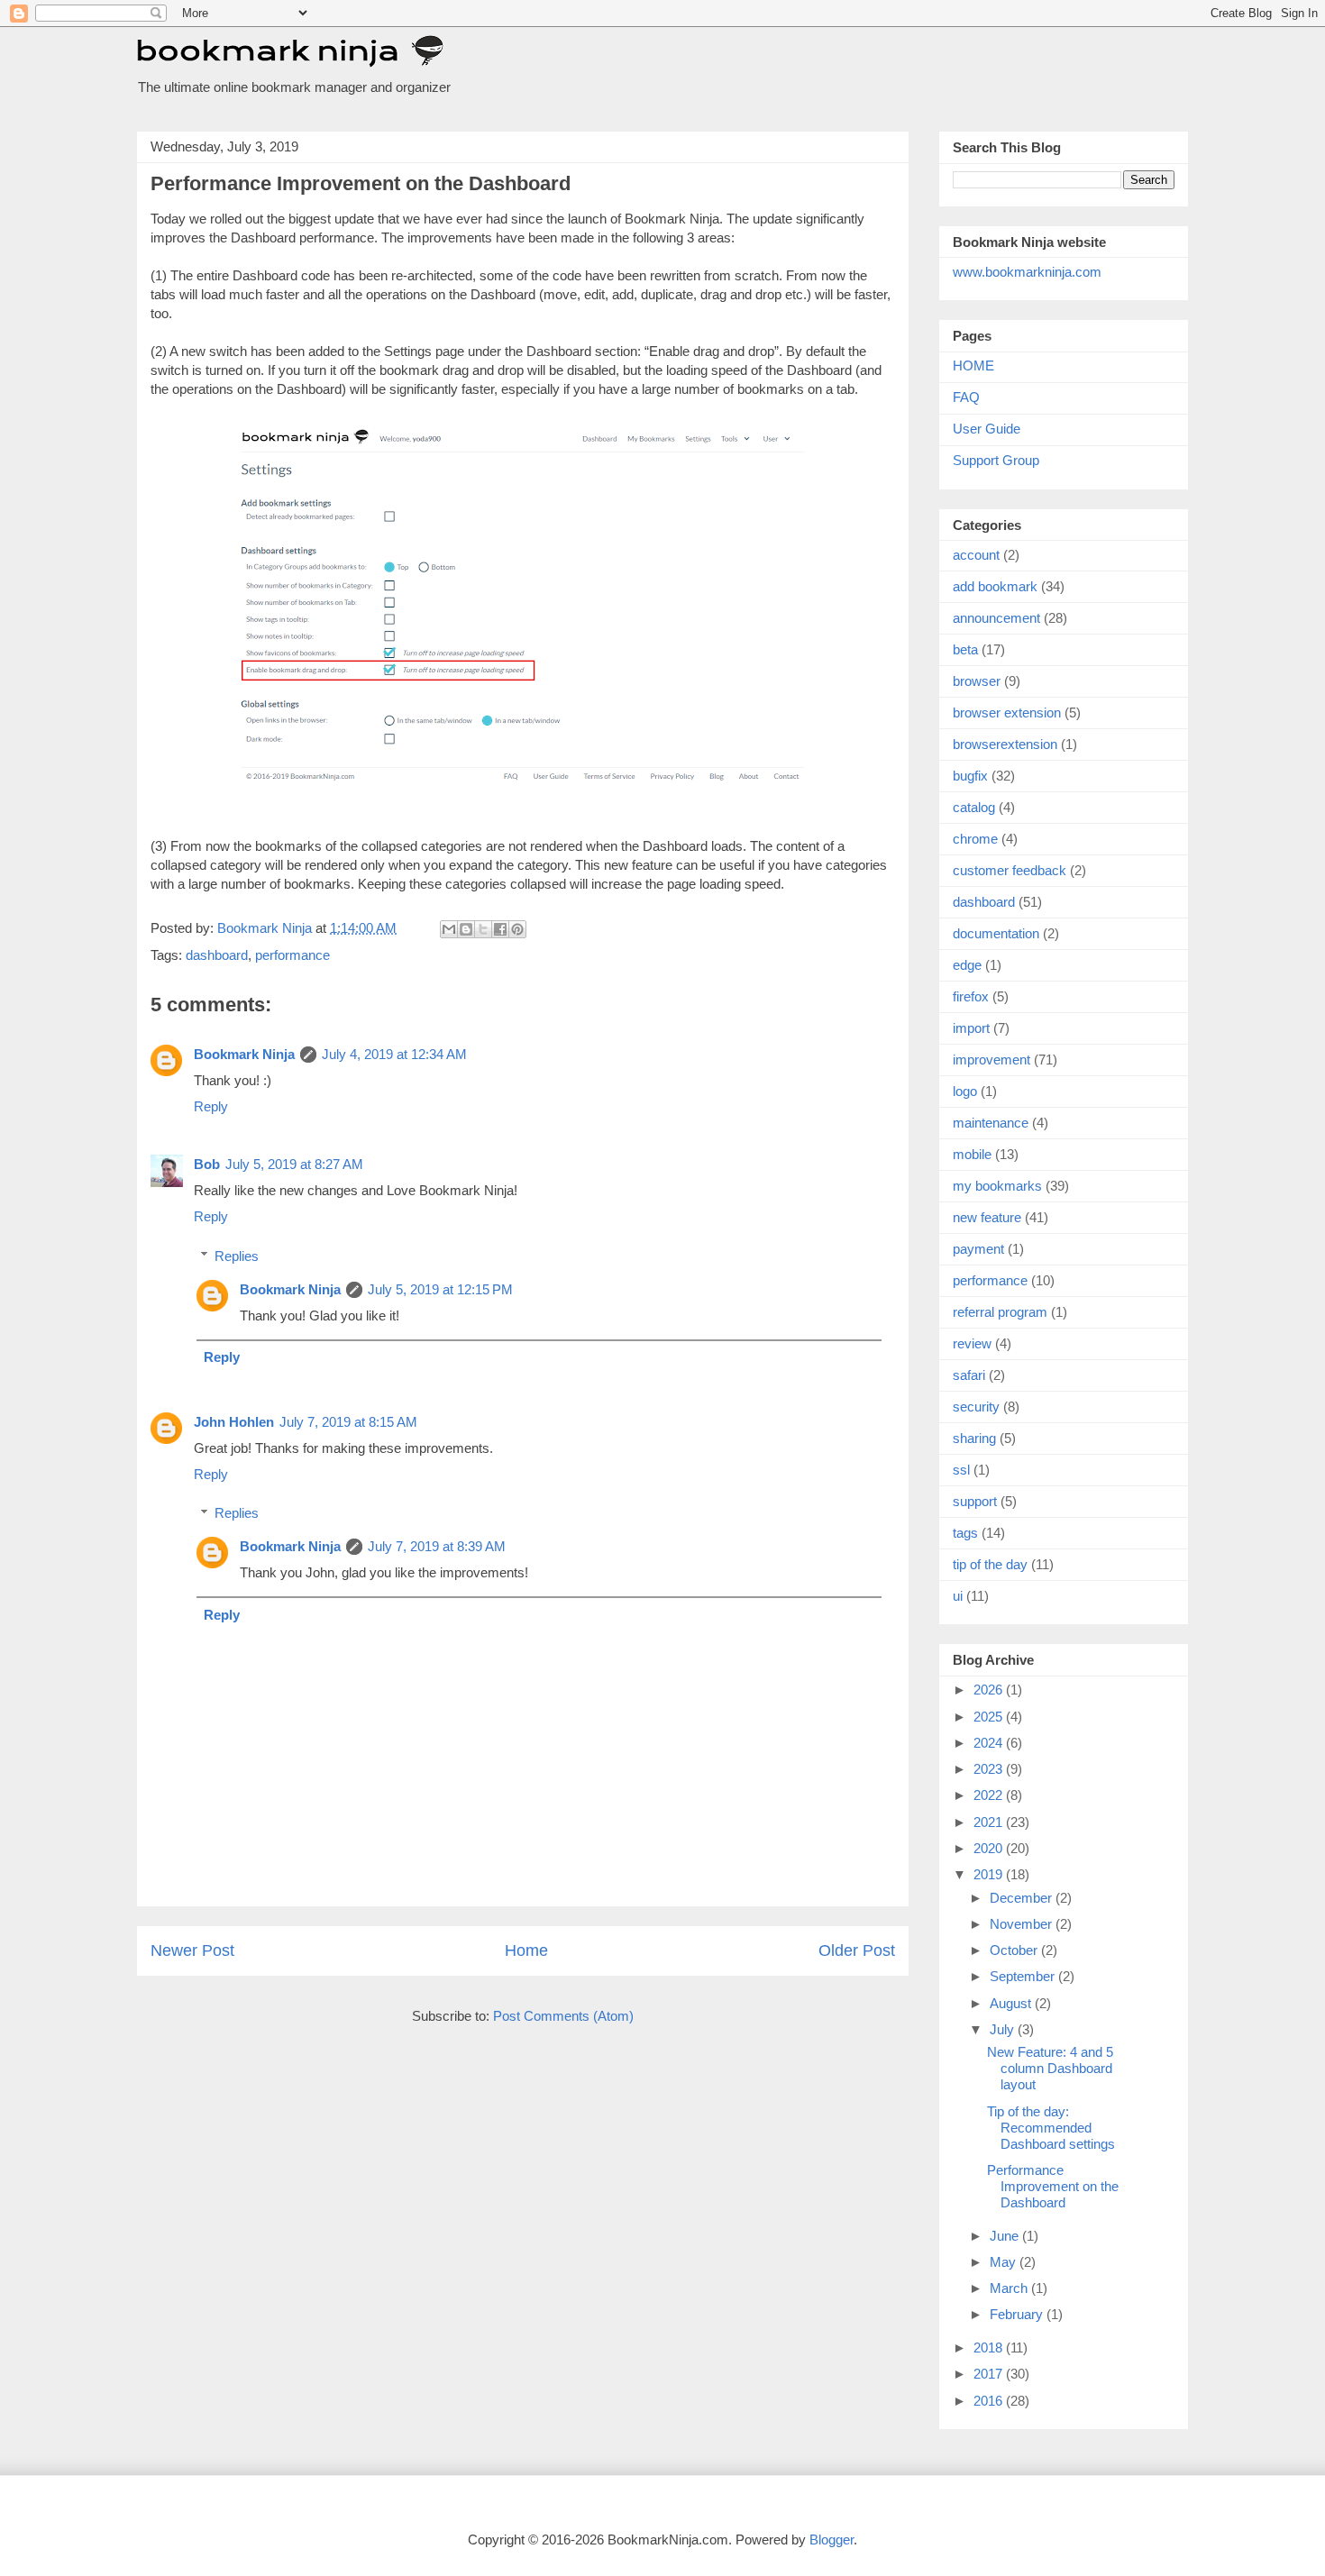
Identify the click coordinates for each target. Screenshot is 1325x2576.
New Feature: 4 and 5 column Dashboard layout (1050, 2068)
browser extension (1007, 713)
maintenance (991, 1123)
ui (958, 1596)
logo (965, 1091)
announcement (996, 618)
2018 (990, 2348)
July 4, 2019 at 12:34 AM (394, 1054)
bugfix (970, 776)
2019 (990, 1874)
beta (965, 649)
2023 (990, 1769)
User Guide (987, 429)
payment (978, 1249)
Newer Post (192, 1950)
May (1005, 2262)
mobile (972, 1154)
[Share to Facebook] (500, 929)
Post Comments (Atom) (563, 2016)
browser (977, 681)
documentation (996, 933)
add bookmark (995, 586)
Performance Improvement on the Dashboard (1053, 2186)
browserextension (1005, 744)
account (976, 555)
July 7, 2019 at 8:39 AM (437, 1546)
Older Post (857, 1950)
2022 (990, 1795)
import (971, 1028)
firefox (971, 996)
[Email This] (449, 929)
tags (965, 1533)
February (1018, 2314)
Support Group (996, 460)
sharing (974, 1438)
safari (969, 1375)
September (1024, 1976)
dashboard (217, 955)
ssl (961, 1470)
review (972, 1343)
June (1006, 2236)
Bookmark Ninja (244, 1054)
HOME (973, 365)
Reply (211, 1106)
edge (967, 965)
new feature (987, 1217)
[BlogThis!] (466, 929)
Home (526, 1950)
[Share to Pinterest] (517, 929)
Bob (207, 1164)
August (1012, 2003)
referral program (1000, 1312)
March (1010, 2288)
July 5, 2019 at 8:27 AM (294, 1164)
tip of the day (990, 1564)
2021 (990, 1822)
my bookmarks (997, 1186)
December (1023, 1898)
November (1023, 1924)
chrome (975, 839)
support (975, 1501)
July (1004, 2029)
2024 (990, 1743)
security (976, 1407)
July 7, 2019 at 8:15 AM (348, 1422)
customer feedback (1010, 870)
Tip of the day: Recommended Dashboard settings (1051, 2128)
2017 (990, 2374)
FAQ (966, 397)
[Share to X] (483, 929)
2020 (990, 1848)
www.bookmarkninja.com (1027, 272)
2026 (990, 1690)
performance (292, 955)
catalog (974, 807)
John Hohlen (234, 1422)
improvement (991, 1060)
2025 (990, 1717)
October (1015, 1950)
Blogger (832, 2539)
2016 (990, 2401)
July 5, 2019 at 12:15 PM (440, 1289)
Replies (237, 1256)
